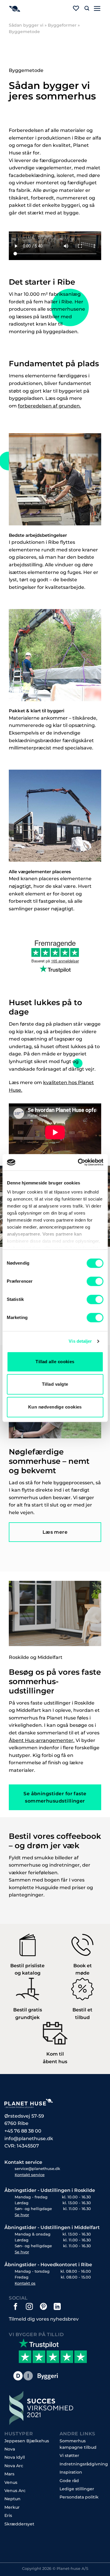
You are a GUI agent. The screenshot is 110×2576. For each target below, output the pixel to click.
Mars (9, 2474)
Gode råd (69, 2481)
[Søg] (87, 8)
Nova (10, 2449)
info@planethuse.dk (29, 2139)
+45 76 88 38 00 (23, 2131)
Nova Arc (14, 2466)
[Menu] (97, 8)
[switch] (95, 1281)
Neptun (12, 2499)
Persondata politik (79, 2497)
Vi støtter (69, 2455)
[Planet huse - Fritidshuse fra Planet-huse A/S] (33, 9)
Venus (11, 2482)
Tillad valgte (55, 1384)
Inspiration (71, 2472)
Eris (8, 2515)
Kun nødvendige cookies (55, 1407)
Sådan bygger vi (26, 25)
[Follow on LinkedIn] (57, 2306)
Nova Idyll (15, 2457)
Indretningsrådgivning (84, 2464)
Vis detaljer (80, 1341)
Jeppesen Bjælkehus (27, 2441)
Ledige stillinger (77, 2489)
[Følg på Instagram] (29, 2306)
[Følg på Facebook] (16, 2306)
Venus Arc (15, 2491)
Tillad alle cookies (55, 1362)
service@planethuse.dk (37, 2169)
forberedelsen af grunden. (49, 406)
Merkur (12, 2507)
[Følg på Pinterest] (43, 2306)
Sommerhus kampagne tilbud (78, 2444)
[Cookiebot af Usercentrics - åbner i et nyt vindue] (78, 1162)
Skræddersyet (19, 2524)
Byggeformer (62, 25)
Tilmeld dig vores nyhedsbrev (44, 2319)
